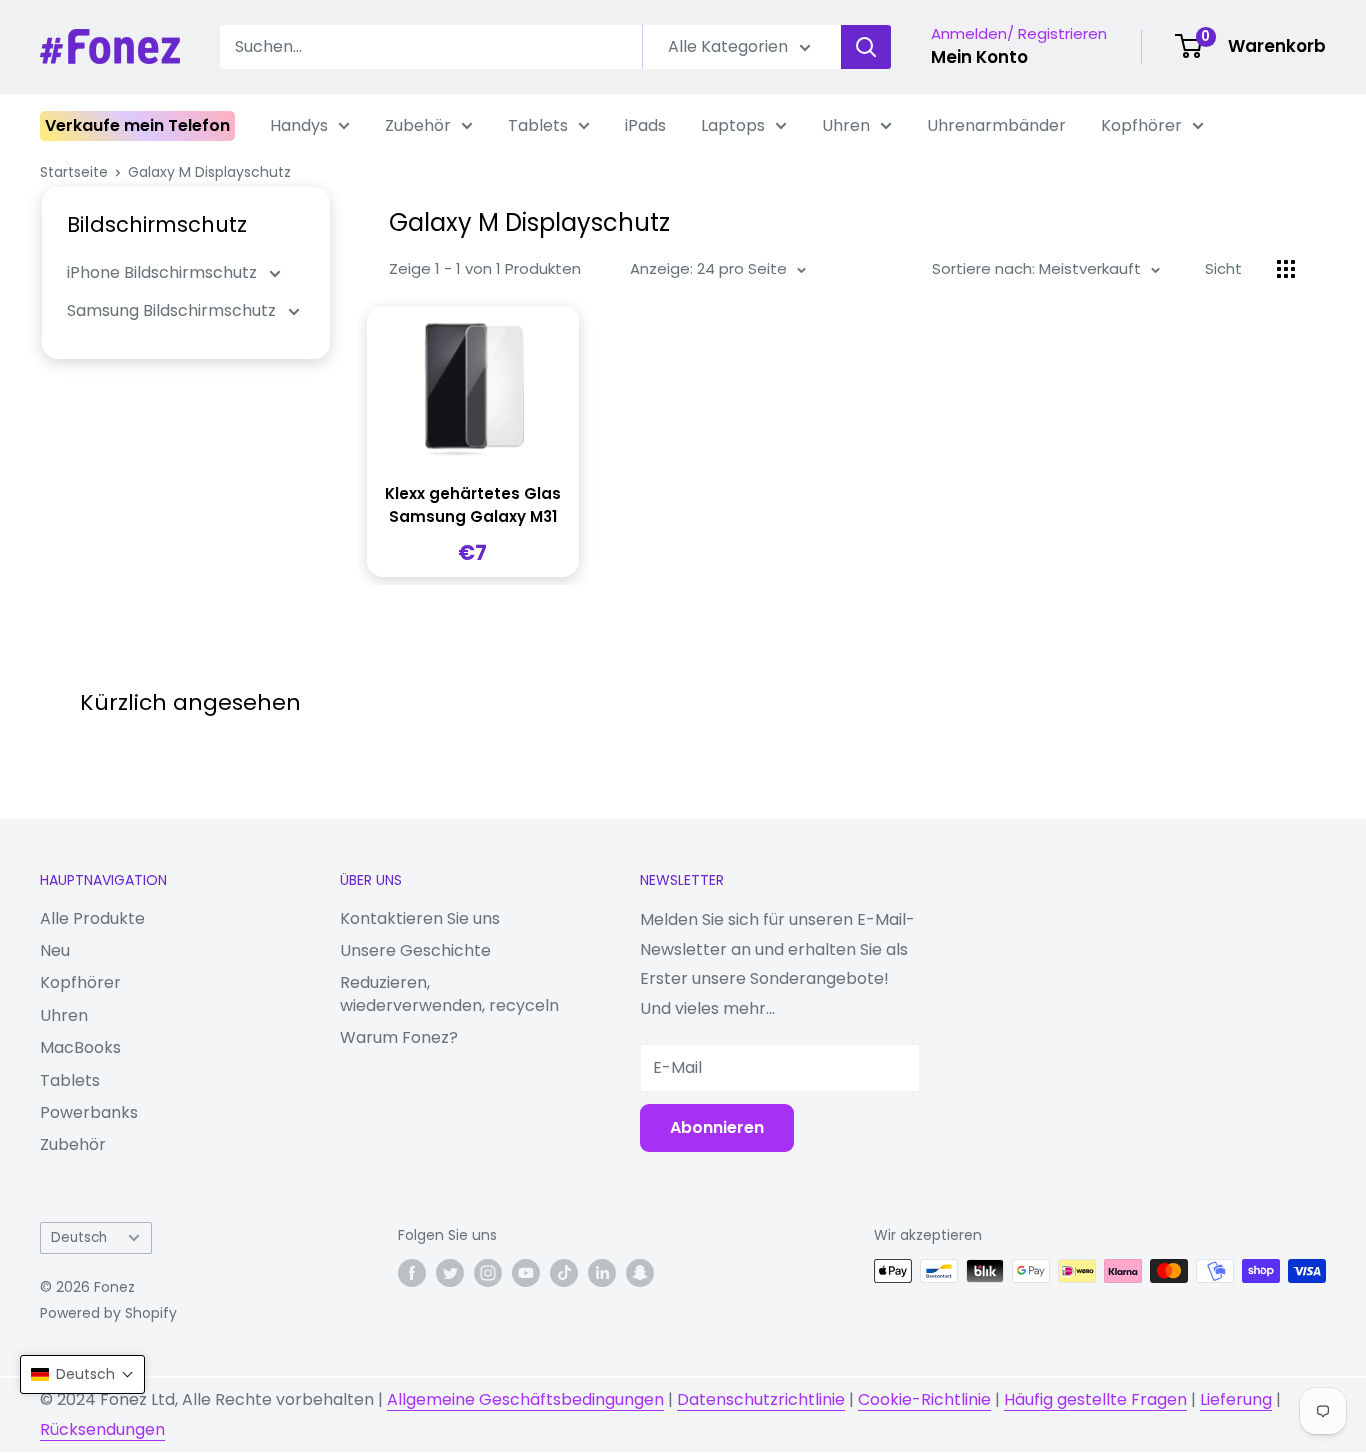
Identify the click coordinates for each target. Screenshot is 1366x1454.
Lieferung (1236, 1399)
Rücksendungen (102, 1429)
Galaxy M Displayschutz (209, 172)
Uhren (846, 125)
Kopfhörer (1141, 125)
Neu (55, 950)
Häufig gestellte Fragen (1095, 1399)
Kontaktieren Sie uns (420, 918)
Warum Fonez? (399, 1037)
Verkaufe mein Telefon (137, 125)
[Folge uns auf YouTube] (526, 1273)
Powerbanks (89, 1112)
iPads (645, 125)
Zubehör (418, 125)
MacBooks (80, 1047)
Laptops (733, 125)
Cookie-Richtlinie (924, 1399)
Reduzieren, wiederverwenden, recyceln (449, 993)
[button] (82, 1374)
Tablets (538, 125)
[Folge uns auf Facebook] (412, 1273)
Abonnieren (717, 1127)
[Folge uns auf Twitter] (450, 1273)
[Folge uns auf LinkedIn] (602, 1273)
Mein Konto (979, 57)
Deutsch (79, 1237)
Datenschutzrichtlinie (761, 1399)
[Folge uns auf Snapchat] (640, 1273)
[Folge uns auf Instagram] (488, 1273)
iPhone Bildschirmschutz (164, 272)
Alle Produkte (92, 918)
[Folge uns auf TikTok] (564, 1273)
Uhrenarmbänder (996, 125)
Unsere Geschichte (415, 950)
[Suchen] (866, 47)
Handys (299, 125)
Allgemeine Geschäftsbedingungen (525, 1399)
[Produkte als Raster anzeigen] (1286, 269)
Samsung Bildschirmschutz (173, 310)
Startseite (74, 172)
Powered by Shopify (108, 1313)
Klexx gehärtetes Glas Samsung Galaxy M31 (473, 505)
